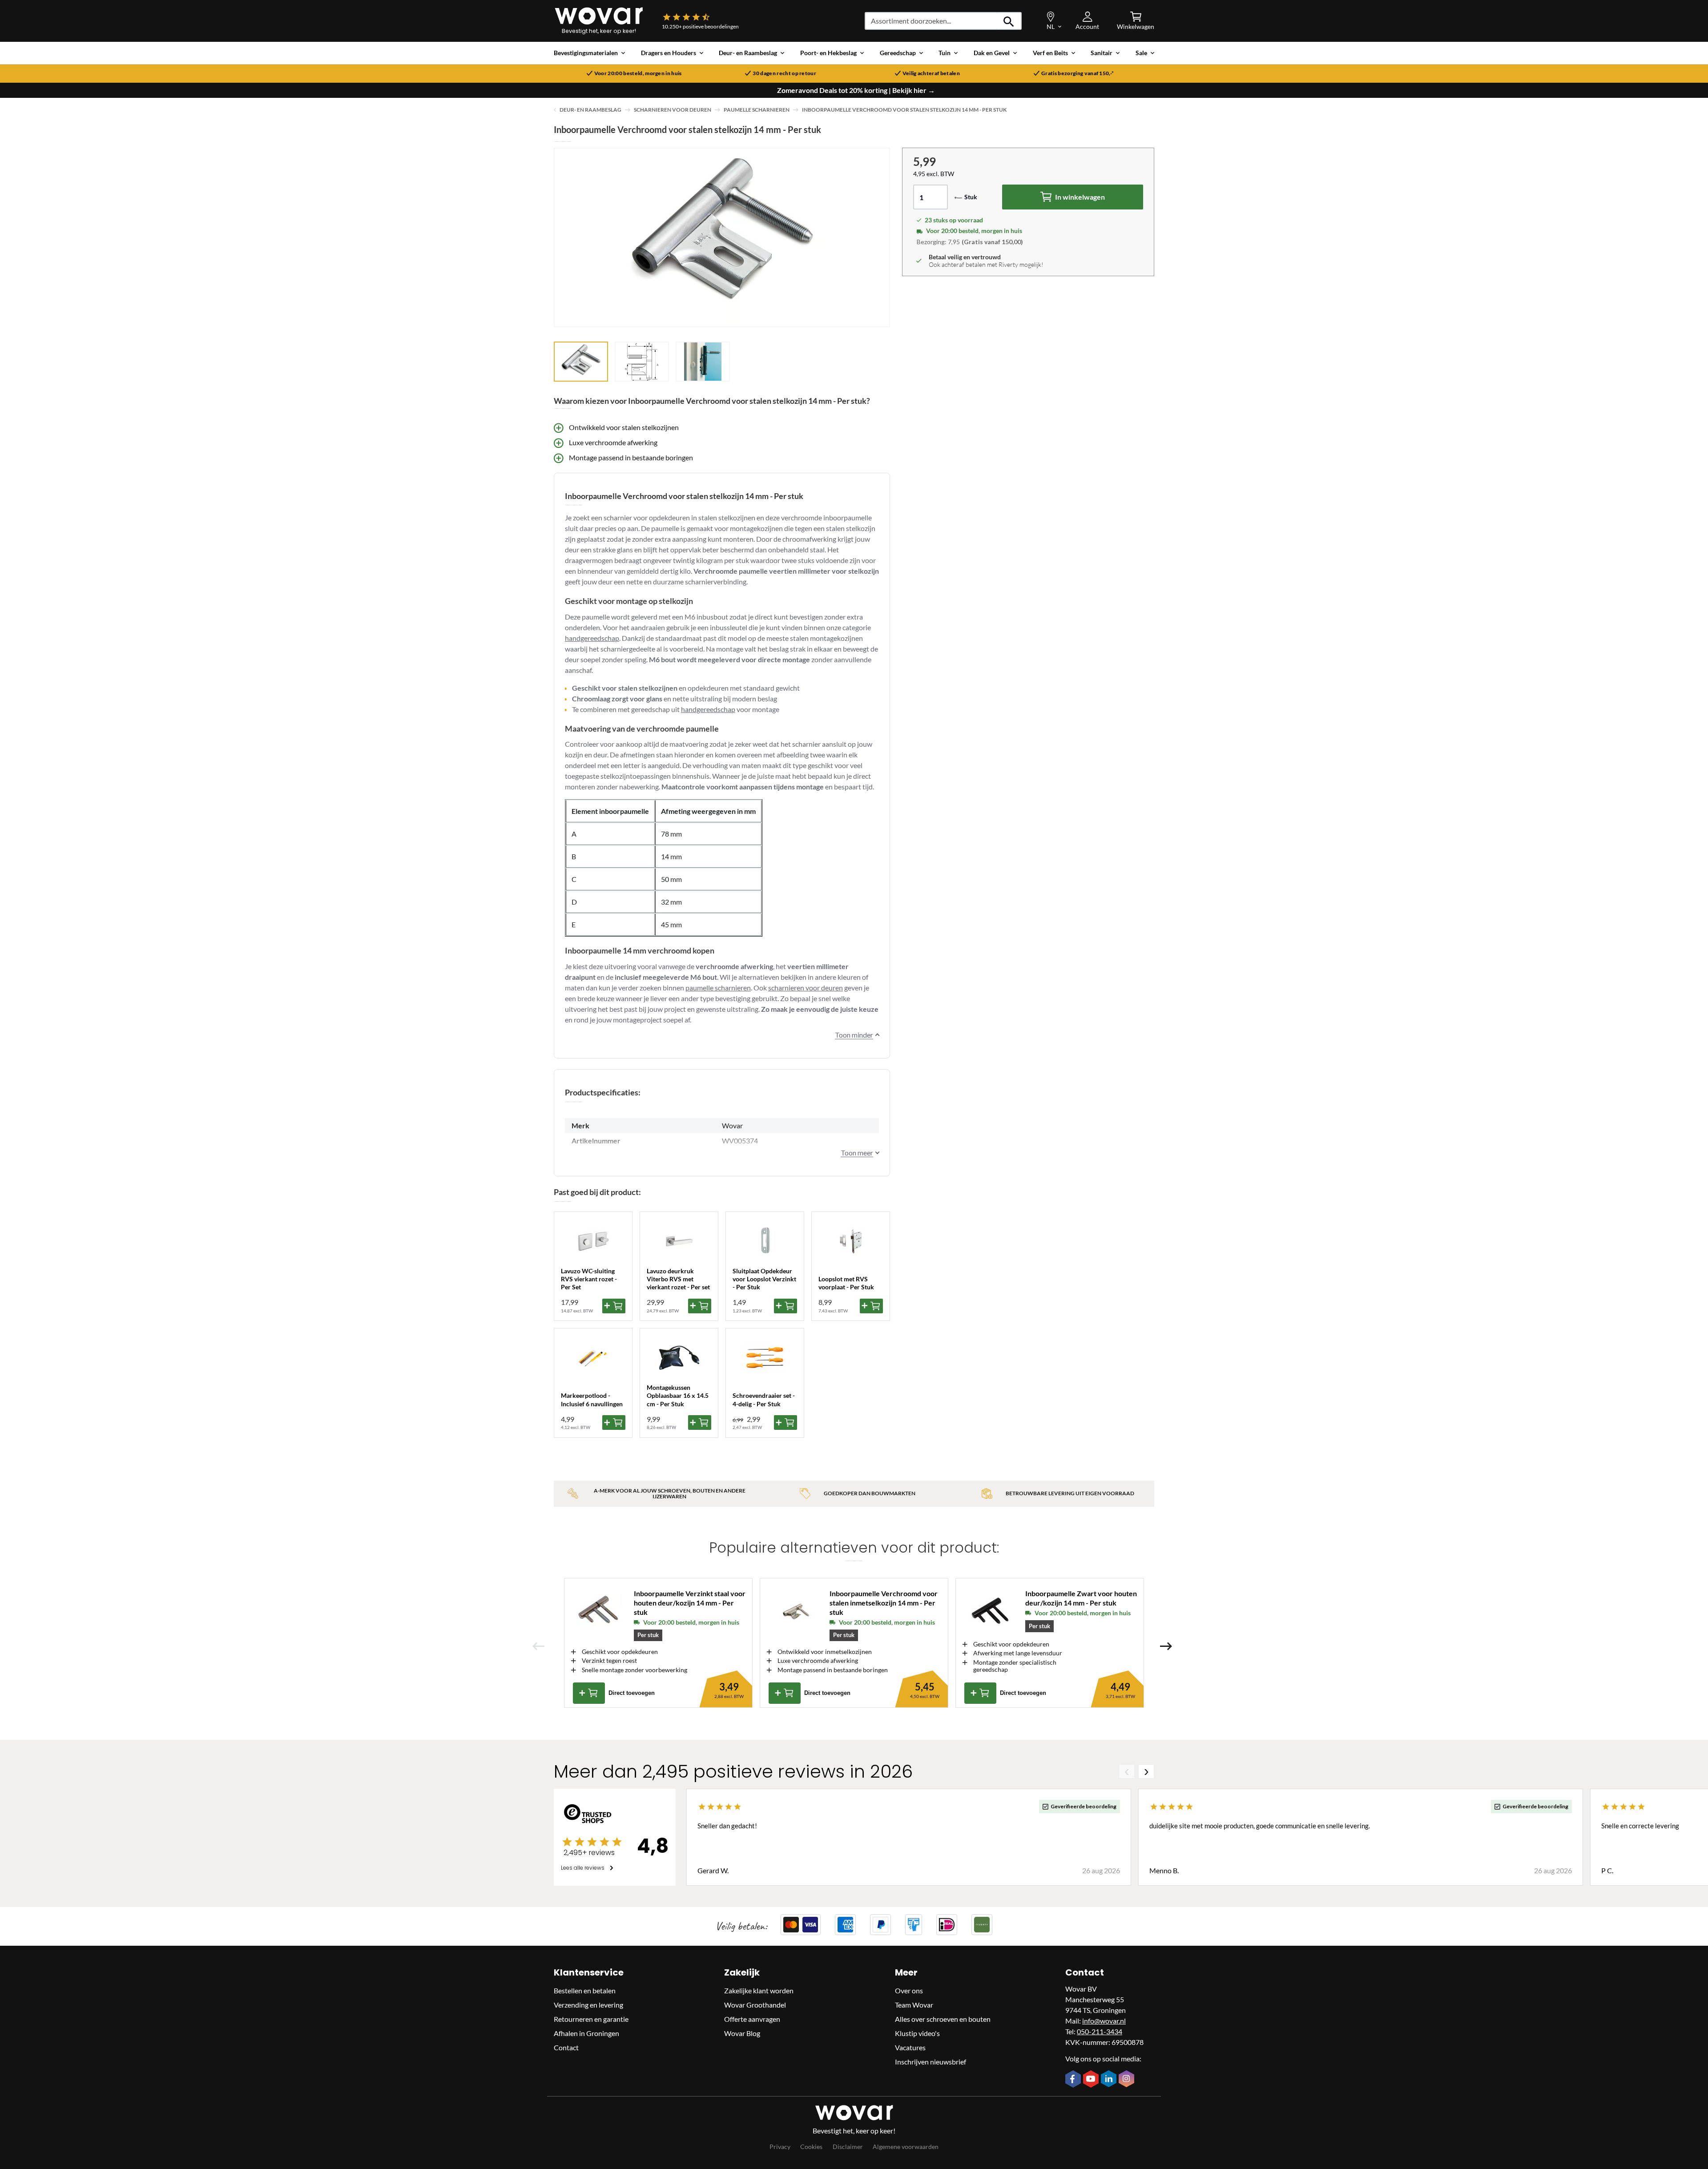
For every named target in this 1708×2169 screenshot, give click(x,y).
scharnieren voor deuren (806, 988)
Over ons (909, 1990)
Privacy (780, 2147)
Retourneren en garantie (591, 2019)
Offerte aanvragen (752, 2019)
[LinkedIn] (1110, 2080)
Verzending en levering (588, 2005)
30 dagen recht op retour (784, 73)
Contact (566, 2047)
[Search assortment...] (1009, 21)
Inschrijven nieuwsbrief (931, 2062)
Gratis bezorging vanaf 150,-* (1078, 73)
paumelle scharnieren (718, 988)
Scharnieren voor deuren (673, 110)
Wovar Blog (742, 2033)
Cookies (811, 2147)
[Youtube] (1092, 2080)
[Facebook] (1074, 2080)
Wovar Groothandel (755, 2005)
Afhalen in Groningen (586, 2033)
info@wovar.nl (1104, 2021)
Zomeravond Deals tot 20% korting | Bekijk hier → (856, 90)
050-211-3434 (1100, 2031)
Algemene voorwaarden (906, 2147)
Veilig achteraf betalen (931, 73)
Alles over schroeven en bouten (943, 2019)
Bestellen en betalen (585, 1990)
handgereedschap (592, 638)
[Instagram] (1128, 2080)
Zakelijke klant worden (759, 1990)
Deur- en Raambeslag (590, 110)
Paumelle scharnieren (757, 110)
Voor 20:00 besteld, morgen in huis (638, 73)
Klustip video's (917, 2033)
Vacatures (910, 2047)
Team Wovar (914, 2005)
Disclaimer (848, 2147)
